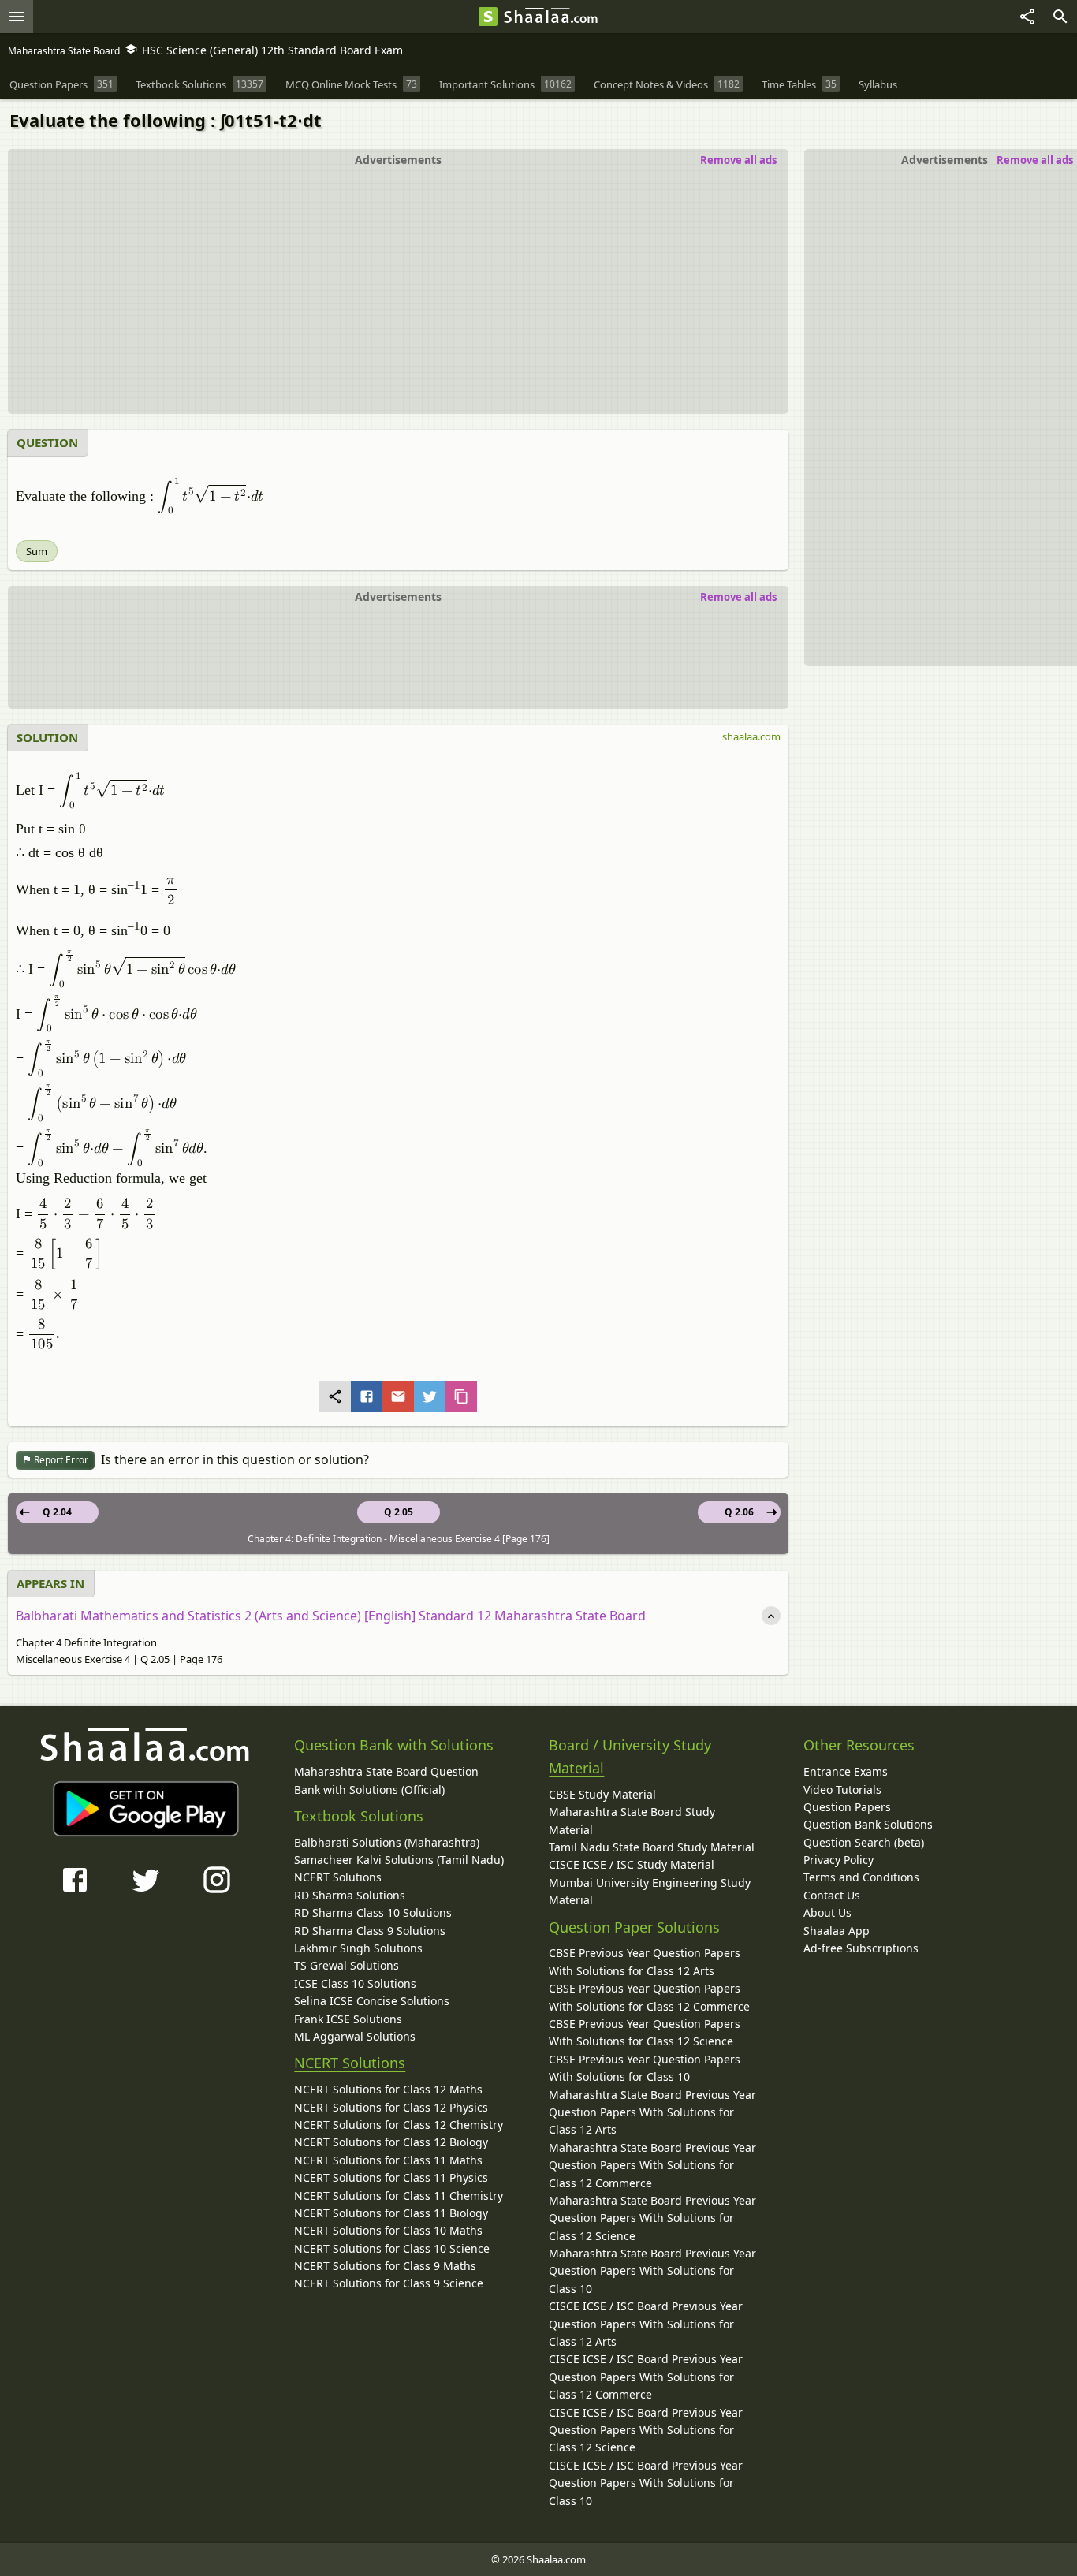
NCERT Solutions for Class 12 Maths (388, 2089)
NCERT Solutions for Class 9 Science (389, 2283)
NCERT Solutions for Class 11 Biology (391, 2213)
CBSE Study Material (602, 1794)
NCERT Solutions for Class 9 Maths (385, 2266)
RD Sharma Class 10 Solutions (373, 1912)
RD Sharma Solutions (350, 1895)
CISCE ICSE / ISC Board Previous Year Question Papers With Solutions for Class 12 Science (646, 2430)
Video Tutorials (842, 1789)
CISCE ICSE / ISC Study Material (632, 1864)
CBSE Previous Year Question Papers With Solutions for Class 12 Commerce (649, 1997)
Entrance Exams (846, 1771)
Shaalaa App (837, 1931)
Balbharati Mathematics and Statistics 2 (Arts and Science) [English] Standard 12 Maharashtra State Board (331, 1616)
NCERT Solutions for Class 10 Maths (388, 2230)
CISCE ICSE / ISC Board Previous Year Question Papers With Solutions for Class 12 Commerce (646, 2377)
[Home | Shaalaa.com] (488, 17)
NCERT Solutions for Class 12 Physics (391, 2107)
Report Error (60, 1460)
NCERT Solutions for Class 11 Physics (391, 2177)
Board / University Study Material (630, 1756)
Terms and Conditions (861, 1877)
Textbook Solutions (359, 1816)
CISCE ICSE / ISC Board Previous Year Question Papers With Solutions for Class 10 (646, 2483)
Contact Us (832, 1895)
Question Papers (847, 1807)
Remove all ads (1035, 160)
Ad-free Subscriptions (861, 1948)
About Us (827, 1912)
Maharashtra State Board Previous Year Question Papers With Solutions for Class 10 (652, 2271)
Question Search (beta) (864, 1842)
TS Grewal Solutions (347, 1965)
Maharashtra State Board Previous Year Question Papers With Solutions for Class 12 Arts (652, 2112)
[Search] (1060, 17)
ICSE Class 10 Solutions (355, 1983)
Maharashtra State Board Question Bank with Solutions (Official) (386, 1780)
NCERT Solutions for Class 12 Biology (391, 2142)
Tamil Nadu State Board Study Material (652, 1847)
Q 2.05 (399, 1512)
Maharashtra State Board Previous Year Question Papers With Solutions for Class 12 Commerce (652, 2165)
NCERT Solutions (338, 1877)
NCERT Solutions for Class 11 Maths (388, 2160)
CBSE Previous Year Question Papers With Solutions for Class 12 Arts (645, 1961)
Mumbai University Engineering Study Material (650, 1891)
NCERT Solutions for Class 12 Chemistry (399, 2125)
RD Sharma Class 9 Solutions (370, 1931)
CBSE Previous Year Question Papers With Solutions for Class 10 (645, 2068)
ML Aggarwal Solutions (355, 2036)
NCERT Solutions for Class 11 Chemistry (399, 2196)
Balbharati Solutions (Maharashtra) (387, 1842)
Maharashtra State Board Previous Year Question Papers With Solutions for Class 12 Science (652, 2218)
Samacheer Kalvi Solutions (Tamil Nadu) (399, 1860)
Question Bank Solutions (868, 1824)
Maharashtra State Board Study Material (632, 1820)
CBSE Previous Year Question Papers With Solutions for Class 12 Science (645, 2032)
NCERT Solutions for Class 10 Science (392, 2248)
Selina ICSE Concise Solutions (372, 2001)
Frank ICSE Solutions (348, 2019)
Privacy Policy (838, 1860)
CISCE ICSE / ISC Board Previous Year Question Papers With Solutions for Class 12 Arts (646, 2324)
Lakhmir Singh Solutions (358, 1948)
